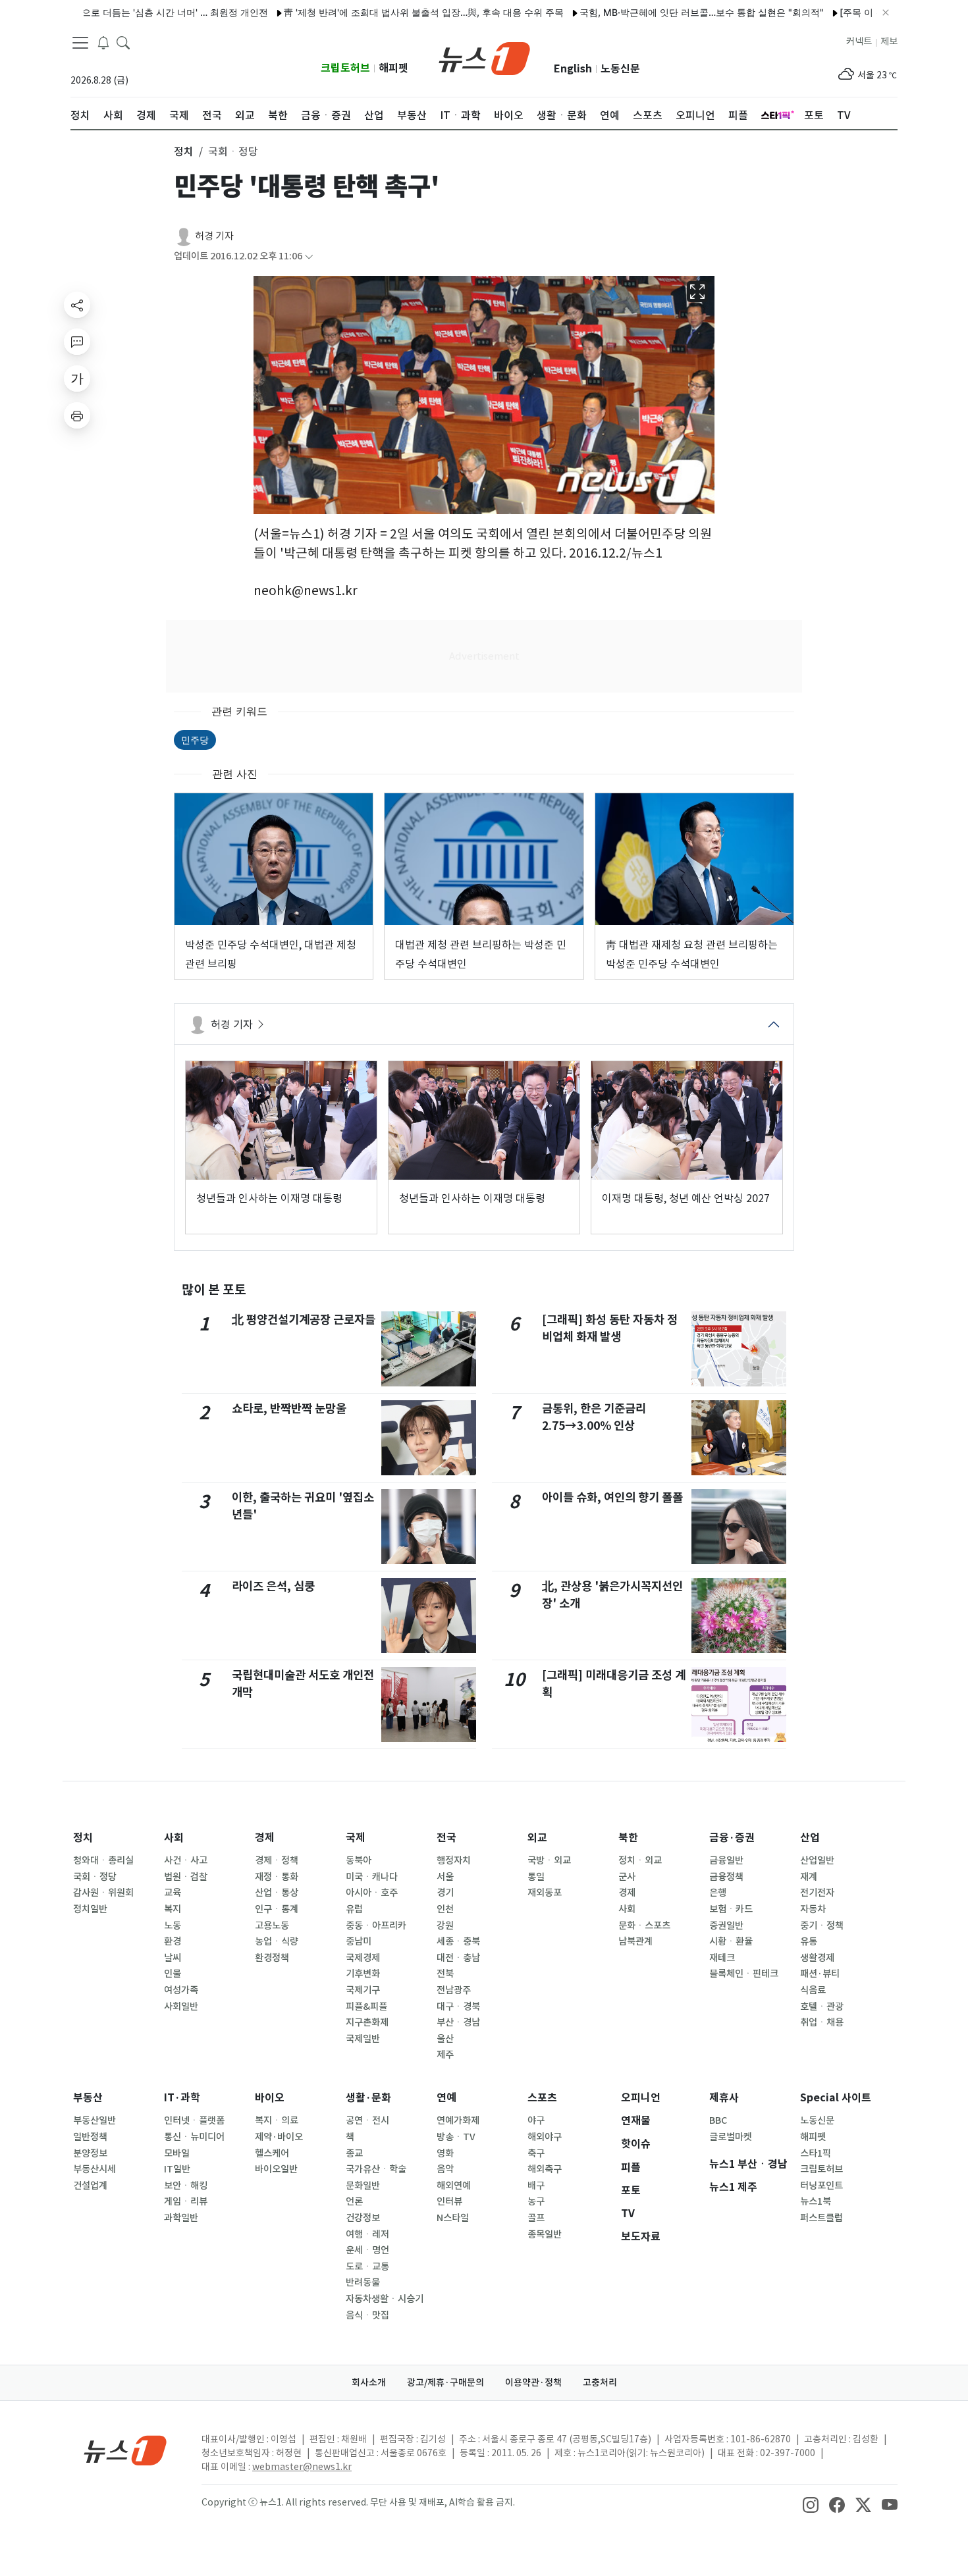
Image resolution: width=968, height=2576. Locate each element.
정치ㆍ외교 (640, 1860)
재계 (809, 1877)
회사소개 (369, 2382)
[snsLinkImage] (811, 2504)
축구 (536, 2153)
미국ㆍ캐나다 (372, 1877)
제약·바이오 (279, 2137)
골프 (536, 2218)
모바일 (177, 2153)
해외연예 (454, 2186)
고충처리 (600, 2382)
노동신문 (620, 69)
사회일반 (181, 2007)
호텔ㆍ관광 (822, 2007)
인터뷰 (449, 2201)
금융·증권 (732, 1838)
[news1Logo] (125, 2450)
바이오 (270, 2098)
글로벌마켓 (731, 2137)
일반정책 (90, 2137)
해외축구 (545, 2169)
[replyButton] (77, 342)
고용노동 (272, 1926)
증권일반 (726, 1926)
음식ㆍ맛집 (367, 2315)
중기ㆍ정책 (822, 1926)
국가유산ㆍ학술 (376, 2169)
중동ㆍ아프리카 (376, 1926)
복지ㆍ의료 (277, 2120)
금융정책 (726, 1877)
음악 (445, 2169)
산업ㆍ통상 (277, 1893)
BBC (718, 2120)
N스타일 (453, 2218)
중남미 (359, 1941)
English (573, 69)
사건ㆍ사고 (186, 1860)
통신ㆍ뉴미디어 (194, 2137)
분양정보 (90, 2153)
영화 (445, 2153)
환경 (173, 1941)
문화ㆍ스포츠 (644, 1926)
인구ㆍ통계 (277, 1909)
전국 (446, 1838)
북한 (628, 1838)
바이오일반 (276, 2169)
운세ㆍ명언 (367, 2250)
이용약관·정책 (533, 2382)
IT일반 (177, 2169)
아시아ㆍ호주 (372, 1893)
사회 (174, 1838)
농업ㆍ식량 (277, 1941)
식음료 (813, 1990)
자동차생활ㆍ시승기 (385, 2299)
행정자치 (454, 1860)
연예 (446, 2098)
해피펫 (393, 68)
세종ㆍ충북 (458, 1941)
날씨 (173, 1958)
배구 (536, 2186)
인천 (445, 1909)
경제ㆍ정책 (277, 1860)
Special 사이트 (836, 2098)
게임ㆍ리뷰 (186, 2201)
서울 (445, 1877)
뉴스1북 (816, 2201)
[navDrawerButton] (80, 43)
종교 (354, 2153)
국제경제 (363, 1958)
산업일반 (817, 1860)
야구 (536, 2120)
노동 (173, 1926)
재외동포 (545, 1893)
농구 (536, 2201)
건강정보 (363, 2218)
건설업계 (90, 2186)
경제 (265, 1838)
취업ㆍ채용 (822, 2022)
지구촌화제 (367, 2022)
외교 (537, 1838)
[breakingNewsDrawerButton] (103, 42)
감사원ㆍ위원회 (103, 1893)
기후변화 (363, 1974)
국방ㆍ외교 (549, 1860)
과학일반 (181, 2218)
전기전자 (817, 1893)
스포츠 (542, 2098)
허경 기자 (214, 236)
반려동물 (363, 2282)
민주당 (195, 740)
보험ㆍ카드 (731, 1909)
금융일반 (726, 1860)
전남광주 (454, 1990)
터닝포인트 (821, 2186)
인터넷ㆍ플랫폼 (194, 2120)
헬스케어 (272, 2153)
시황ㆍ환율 (731, 1941)
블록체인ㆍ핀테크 (744, 1974)
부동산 (88, 2098)
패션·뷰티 (820, 1974)
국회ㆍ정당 (95, 1877)
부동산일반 (94, 2120)
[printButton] (77, 415)
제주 (445, 2055)
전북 (445, 1974)
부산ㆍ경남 (458, 2022)
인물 (173, 1974)
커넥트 (859, 41)
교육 (173, 1893)
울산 (445, 2039)
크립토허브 (345, 68)
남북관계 (635, 1941)
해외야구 (545, 2137)
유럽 (354, 1909)
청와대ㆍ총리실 (103, 1860)
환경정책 (272, 1958)
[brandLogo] (484, 57)
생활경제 (817, 1958)
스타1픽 (816, 2153)
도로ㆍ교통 (367, 2267)
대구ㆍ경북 (458, 2007)
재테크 (722, 1958)
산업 (810, 1838)
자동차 (813, 1909)
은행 (718, 1893)
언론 (354, 2201)
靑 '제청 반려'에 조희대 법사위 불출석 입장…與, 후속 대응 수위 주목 (374, 12)
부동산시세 (94, 2169)
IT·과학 (182, 2098)
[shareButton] (77, 305)
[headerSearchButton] (123, 42)
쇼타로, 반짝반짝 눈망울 (289, 1408)
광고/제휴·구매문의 (445, 2382)
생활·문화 (368, 2098)
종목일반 (545, 2234)
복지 (173, 1909)
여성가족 (181, 1990)
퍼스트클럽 (821, 2218)
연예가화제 (458, 2120)
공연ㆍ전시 (367, 2120)
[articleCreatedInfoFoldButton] (309, 256)
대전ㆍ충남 (458, 1958)
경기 (445, 1893)
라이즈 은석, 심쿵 (273, 1586)
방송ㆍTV (456, 2137)
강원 (445, 1926)
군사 (627, 1877)
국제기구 (363, 1990)
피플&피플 (366, 2007)
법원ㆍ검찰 (186, 1877)
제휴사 (724, 2098)
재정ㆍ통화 (277, 1877)
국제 (356, 1838)
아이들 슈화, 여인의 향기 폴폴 (612, 1497)
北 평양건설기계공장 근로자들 (304, 1320)
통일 (536, 1877)
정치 (83, 1838)
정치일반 (90, 1909)
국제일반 (363, 2039)
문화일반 (363, 2186)
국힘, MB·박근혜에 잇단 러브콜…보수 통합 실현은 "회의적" (652, 12)
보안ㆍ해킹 (186, 2186)
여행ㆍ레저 (367, 2234)
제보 (889, 41)
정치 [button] (184, 151)
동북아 (359, 1860)
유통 (809, 1941)
